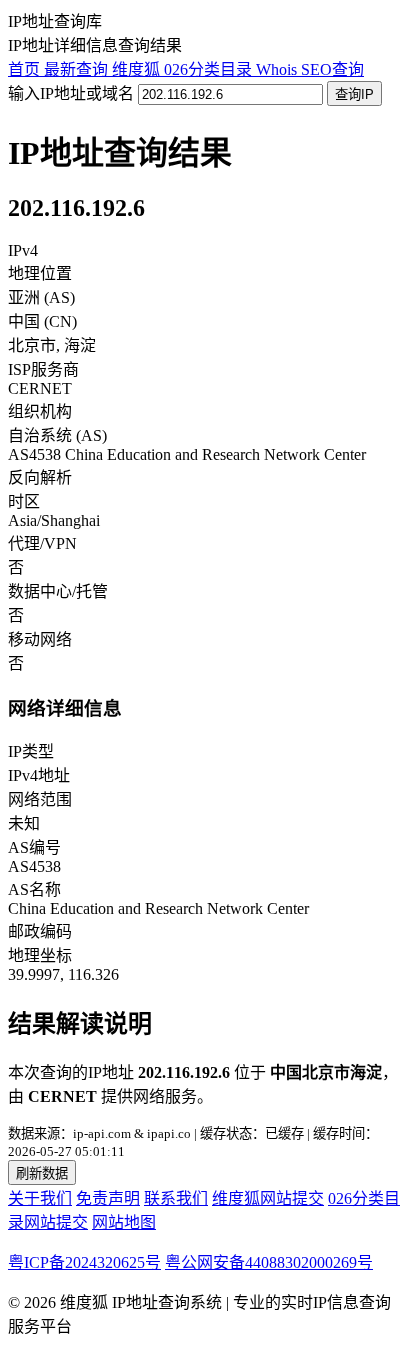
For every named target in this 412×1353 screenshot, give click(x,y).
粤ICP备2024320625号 (84, 1262)
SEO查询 (332, 69)
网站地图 (124, 1222)
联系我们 (176, 1198)
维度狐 (138, 69)
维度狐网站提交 (268, 1198)
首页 (26, 69)
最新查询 (78, 69)
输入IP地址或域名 (71, 93)
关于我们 (40, 1198)
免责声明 (108, 1198)
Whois (278, 69)
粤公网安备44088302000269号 (269, 1262)
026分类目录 (210, 69)
